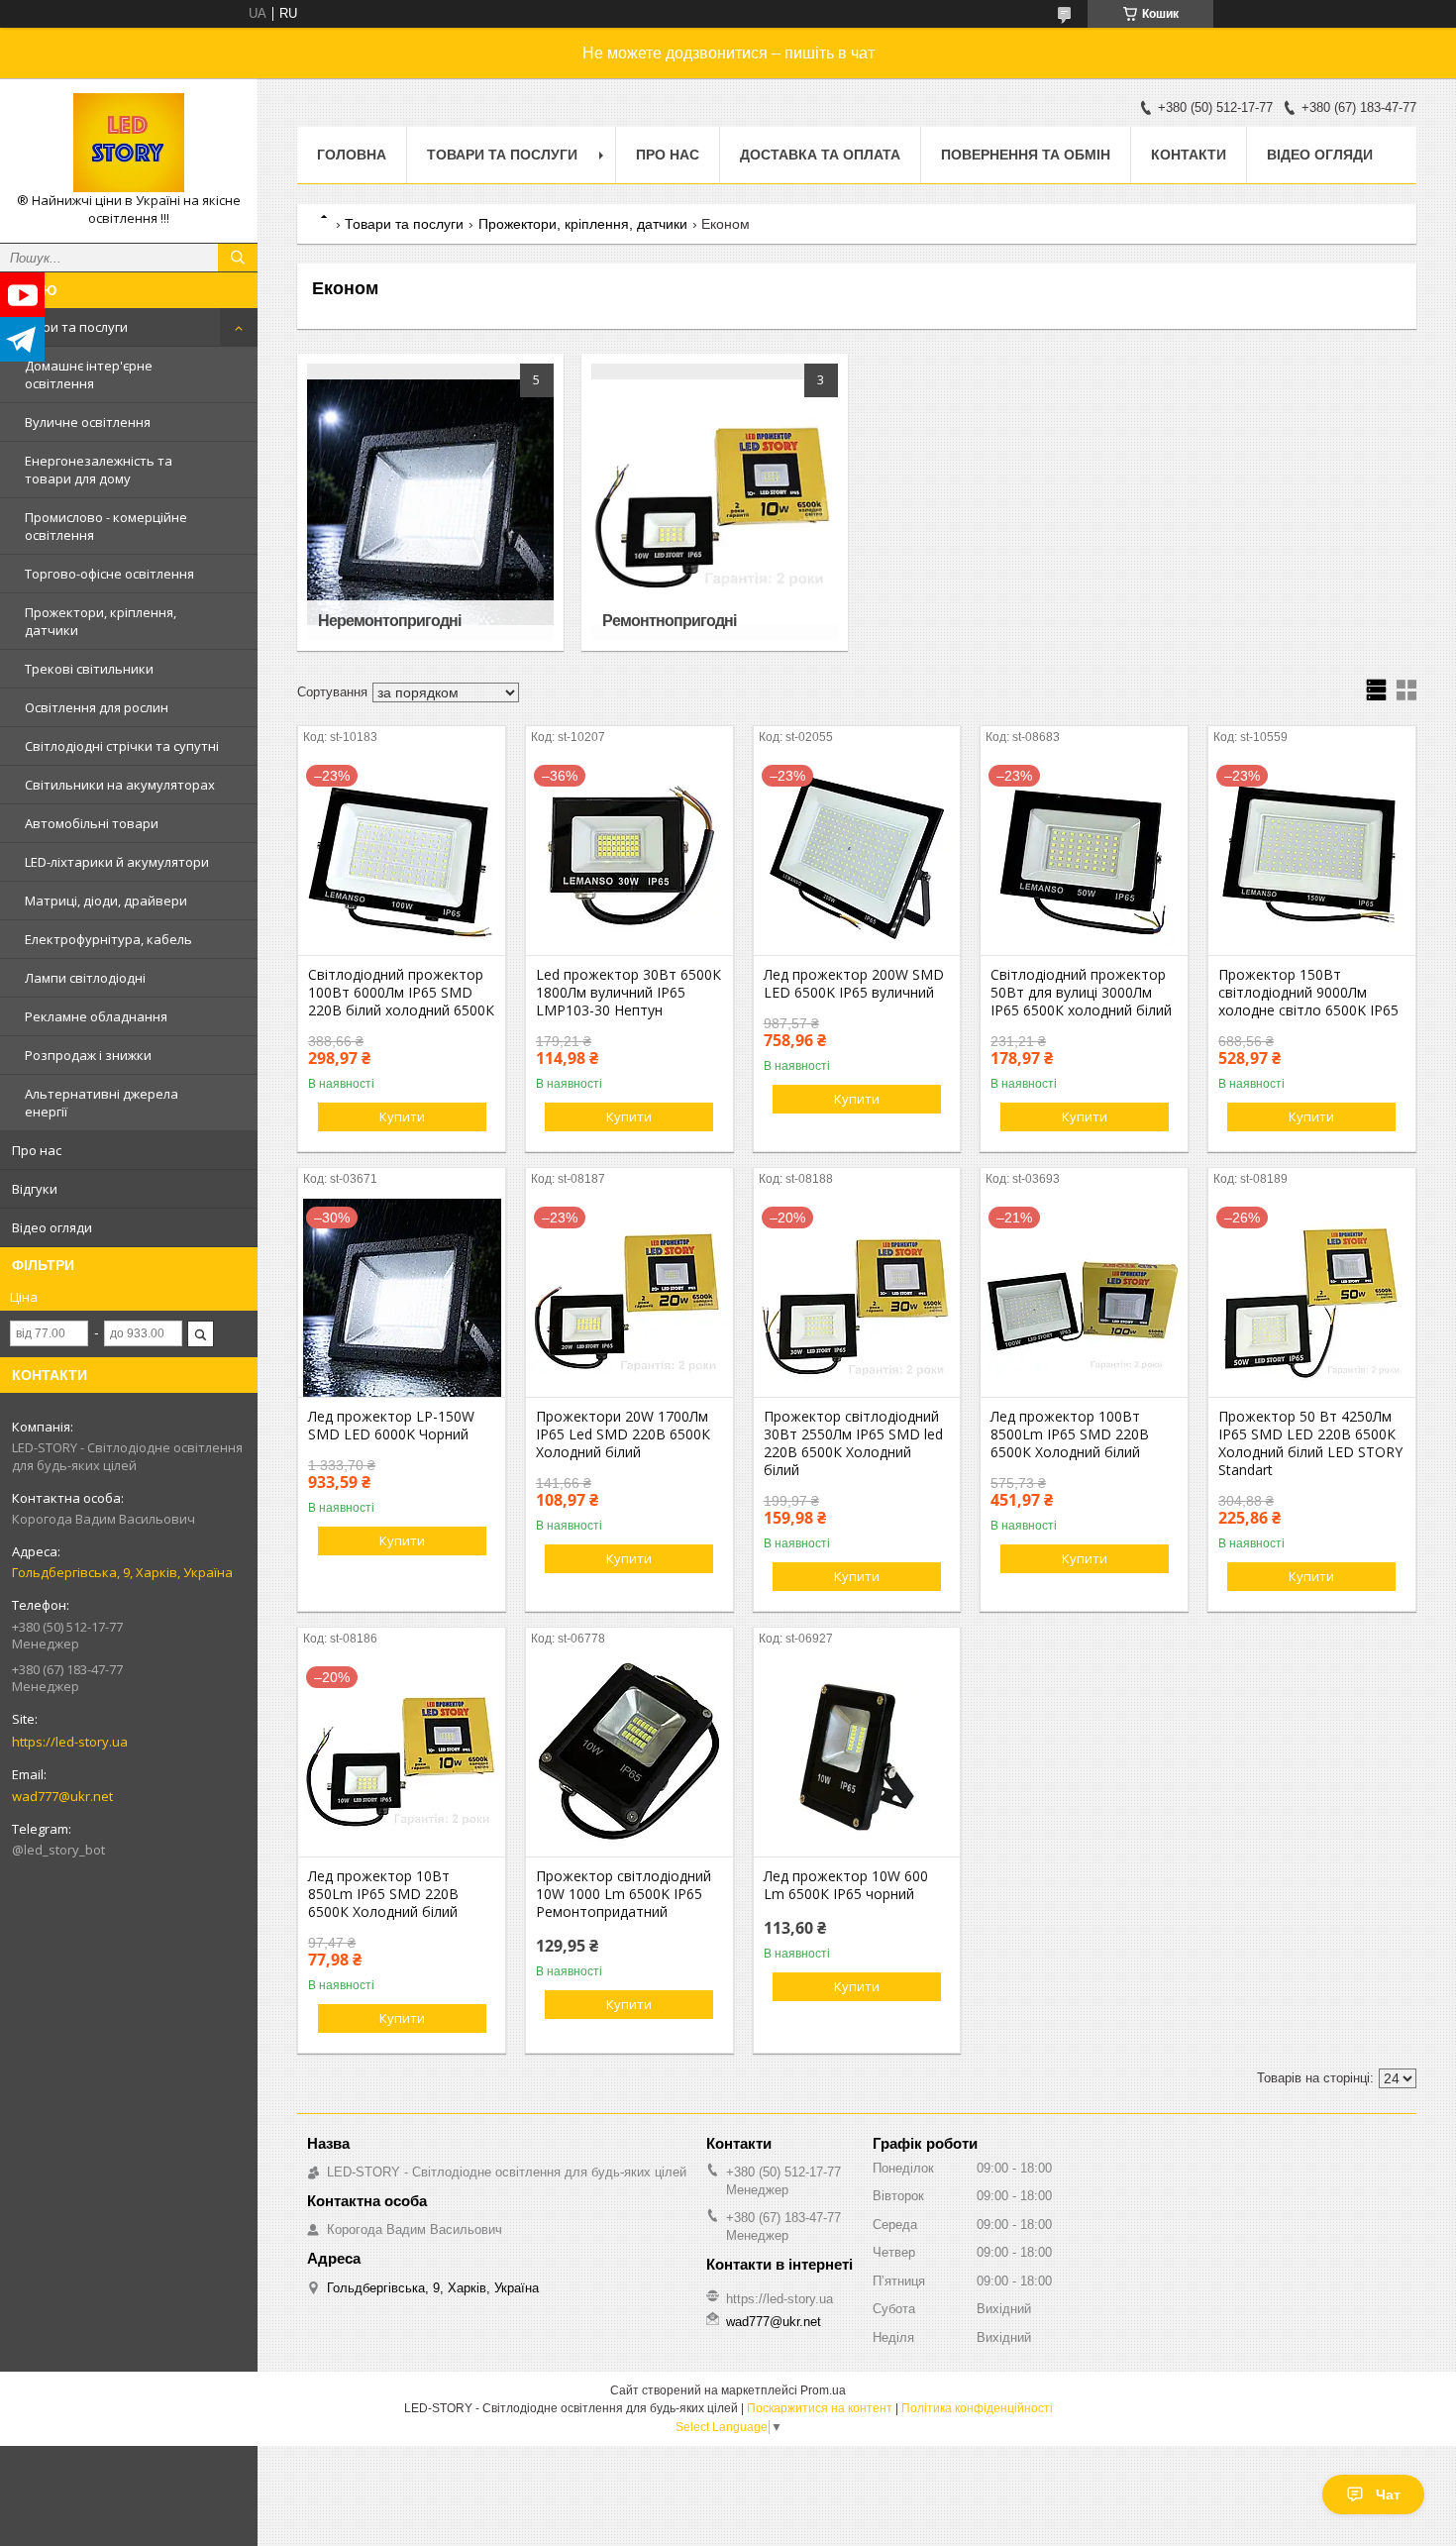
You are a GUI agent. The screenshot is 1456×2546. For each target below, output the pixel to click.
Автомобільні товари (92, 823)
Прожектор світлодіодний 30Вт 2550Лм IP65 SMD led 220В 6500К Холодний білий (853, 1443)
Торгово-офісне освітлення (109, 574)
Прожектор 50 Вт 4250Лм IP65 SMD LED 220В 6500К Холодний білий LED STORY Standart (1310, 1443)
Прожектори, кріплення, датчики (101, 621)
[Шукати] (238, 258)
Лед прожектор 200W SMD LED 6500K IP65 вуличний (854, 984)
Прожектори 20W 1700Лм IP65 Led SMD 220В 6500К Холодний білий (623, 1434)
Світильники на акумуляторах (120, 785)
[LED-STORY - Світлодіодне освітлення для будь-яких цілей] (129, 143)
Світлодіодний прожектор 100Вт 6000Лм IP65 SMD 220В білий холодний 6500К (401, 993)
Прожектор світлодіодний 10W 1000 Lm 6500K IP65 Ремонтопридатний (624, 1894)
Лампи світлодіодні (85, 978)
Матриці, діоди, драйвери (106, 901)
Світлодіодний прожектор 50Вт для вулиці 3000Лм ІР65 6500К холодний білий (1081, 993)
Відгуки (35, 1189)
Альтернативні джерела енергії (102, 1103)
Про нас (37, 1150)
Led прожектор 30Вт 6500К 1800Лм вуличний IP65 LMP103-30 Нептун (628, 993)
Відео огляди (52, 1227)
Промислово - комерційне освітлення (106, 526)
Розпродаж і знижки (88, 1055)
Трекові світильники (89, 669)
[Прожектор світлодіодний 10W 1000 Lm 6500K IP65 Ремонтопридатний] (629, 1757)
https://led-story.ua (70, 1742)
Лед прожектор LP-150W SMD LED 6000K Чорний (391, 1426)
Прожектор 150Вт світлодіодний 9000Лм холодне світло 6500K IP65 (1308, 993)
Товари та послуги (70, 327)
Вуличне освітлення (88, 422)
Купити (402, 1116)
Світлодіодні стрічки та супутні (122, 746)
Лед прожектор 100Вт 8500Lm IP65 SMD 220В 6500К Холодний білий (1070, 1434)
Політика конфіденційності (977, 2408)
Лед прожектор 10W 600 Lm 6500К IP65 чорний (846, 1885)
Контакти (1189, 155)
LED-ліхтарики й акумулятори (117, 862)
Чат (1388, 2494)
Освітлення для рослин (97, 707)
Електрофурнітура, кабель (108, 939)
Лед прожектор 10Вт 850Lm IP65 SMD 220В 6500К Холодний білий (383, 1894)
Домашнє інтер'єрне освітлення (89, 374)
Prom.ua (823, 2390)
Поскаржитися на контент (820, 2408)
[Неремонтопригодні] (430, 502)
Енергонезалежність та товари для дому (99, 470)
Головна (352, 155)
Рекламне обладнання (96, 1016)
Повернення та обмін (1026, 155)
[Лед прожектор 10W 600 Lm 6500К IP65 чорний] (857, 1757)
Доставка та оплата (820, 155)
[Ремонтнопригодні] (714, 502)
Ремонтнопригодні (669, 621)
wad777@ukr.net (62, 1796)
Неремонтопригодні (389, 621)
